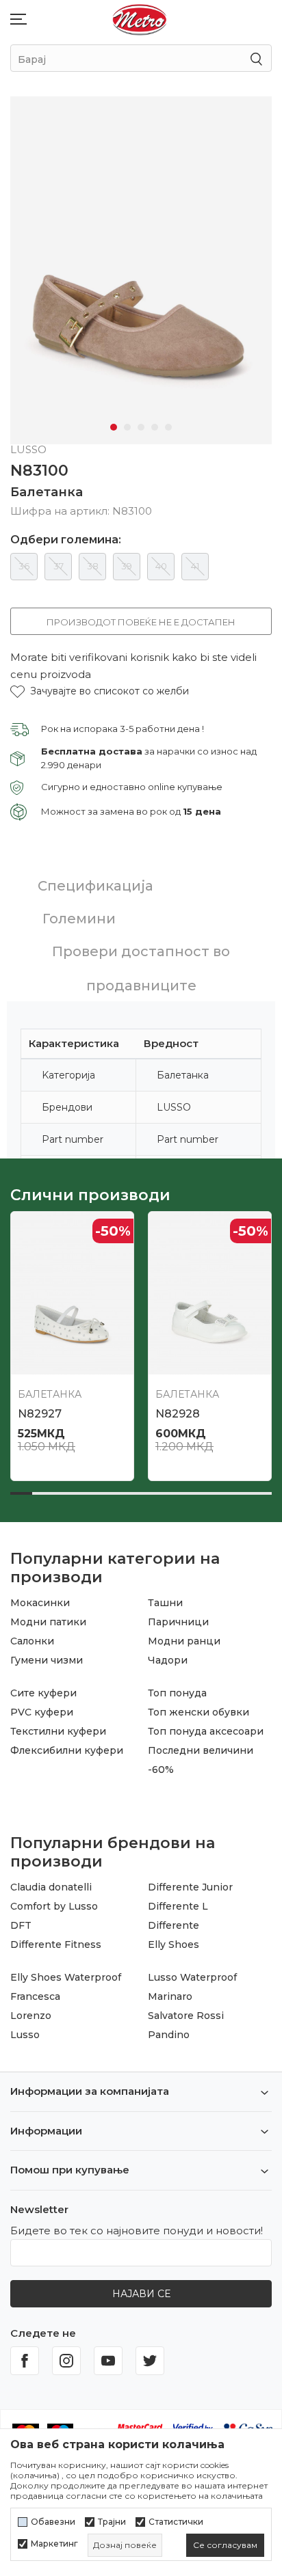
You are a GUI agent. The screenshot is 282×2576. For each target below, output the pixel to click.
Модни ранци (184, 1641)
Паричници (178, 1622)
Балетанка (47, 492)
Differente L (178, 1906)
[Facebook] (25, 2361)
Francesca (35, 1996)
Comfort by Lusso (54, 1906)
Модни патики (48, 1622)
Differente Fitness (56, 1944)
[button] (100, 691)
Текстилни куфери (58, 1731)
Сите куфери (43, 1693)
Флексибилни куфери (67, 1750)
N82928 (178, 1414)
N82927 (40, 1414)
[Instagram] (66, 2361)
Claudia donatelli (51, 1887)
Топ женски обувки (198, 1712)
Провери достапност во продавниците (141, 968)
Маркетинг (54, 2544)
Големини (79, 919)
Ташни (165, 1603)
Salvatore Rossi (186, 2016)
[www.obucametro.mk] (140, 19)
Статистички (176, 2522)
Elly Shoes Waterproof (66, 1977)
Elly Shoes (174, 1944)
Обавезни (53, 2522)
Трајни (112, 2522)
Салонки (32, 1641)
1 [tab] (114, 427)
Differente (174, 1925)
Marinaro (170, 1996)
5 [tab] (168, 427)
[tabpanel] (141, 270)
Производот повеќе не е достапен (141, 622)
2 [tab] (127, 427)
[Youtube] (108, 2361)
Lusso (25, 2035)
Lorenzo (31, 2016)
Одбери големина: (66, 540)
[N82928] (210, 1293)
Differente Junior (190, 1887)
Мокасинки (40, 1603)
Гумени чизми (47, 1660)
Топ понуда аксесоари (206, 1731)
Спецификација (95, 886)
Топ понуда (177, 1693)
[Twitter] (150, 2361)
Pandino (169, 2035)
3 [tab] (141, 427)
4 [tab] (155, 427)
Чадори (168, 1660)
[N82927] (72, 1293)
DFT (21, 1925)
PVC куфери (42, 1712)
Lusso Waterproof (192, 1977)
